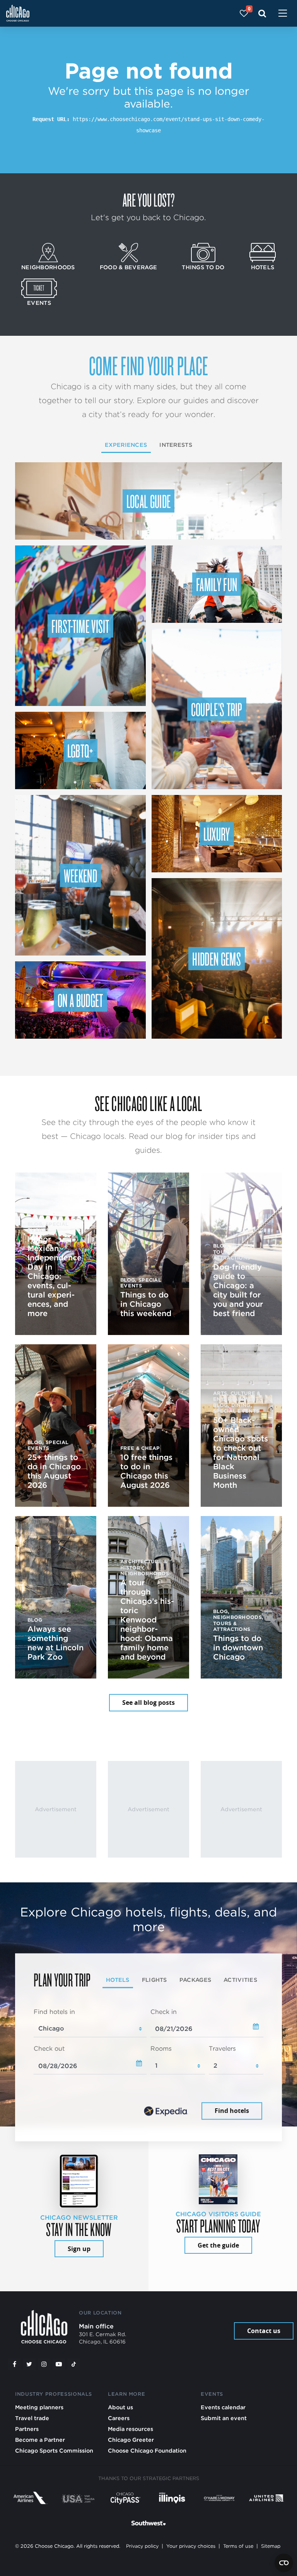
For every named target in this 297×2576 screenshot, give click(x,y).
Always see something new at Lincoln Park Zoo (55, 1643)
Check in (164, 2012)
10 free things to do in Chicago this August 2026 (146, 1471)
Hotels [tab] (118, 1980)
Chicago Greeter (131, 2440)
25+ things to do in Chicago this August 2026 (54, 1471)
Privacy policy (142, 2546)
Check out (49, 2049)
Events (39, 303)
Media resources (131, 2429)
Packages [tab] (195, 1980)
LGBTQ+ (80, 750)
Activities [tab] (240, 1980)
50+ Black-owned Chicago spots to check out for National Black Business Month (241, 1453)
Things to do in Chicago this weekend (146, 1304)
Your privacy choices (191, 2546)
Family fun (217, 584)
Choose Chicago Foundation (147, 2450)
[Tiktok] (74, 2364)
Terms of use (238, 2546)
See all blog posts (148, 1703)
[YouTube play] (59, 2364)
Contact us (264, 2331)
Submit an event (224, 2418)
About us (120, 2407)
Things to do (203, 267)
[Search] (262, 13)
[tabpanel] (148, 2065)
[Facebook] (14, 2364)
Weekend (80, 875)
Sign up (79, 2249)
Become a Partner (40, 2440)
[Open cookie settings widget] (284, 2563)
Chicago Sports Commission (54, 2450)
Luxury (217, 834)
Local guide (149, 501)
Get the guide (218, 2245)
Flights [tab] (154, 1980)
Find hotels (232, 2111)
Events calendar (223, 2407)
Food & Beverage (128, 267)
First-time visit (80, 626)
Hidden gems (217, 959)
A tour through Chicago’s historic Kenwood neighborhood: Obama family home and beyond (147, 1620)
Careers (119, 2418)
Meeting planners (39, 2407)
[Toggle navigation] (283, 14)
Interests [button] (176, 445)
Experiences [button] (126, 445)
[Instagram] (44, 2364)
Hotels (263, 267)
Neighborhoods (48, 267)
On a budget (80, 1000)
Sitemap (271, 2546)
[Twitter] (29, 2364)
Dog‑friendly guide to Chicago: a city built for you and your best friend (238, 1290)
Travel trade (32, 2418)
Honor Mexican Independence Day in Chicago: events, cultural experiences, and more (55, 1276)
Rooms (161, 2049)
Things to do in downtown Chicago (238, 1648)
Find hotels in (54, 2012)
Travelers (222, 2049)
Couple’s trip (217, 709)
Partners (27, 2429)
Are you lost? (148, 200)
